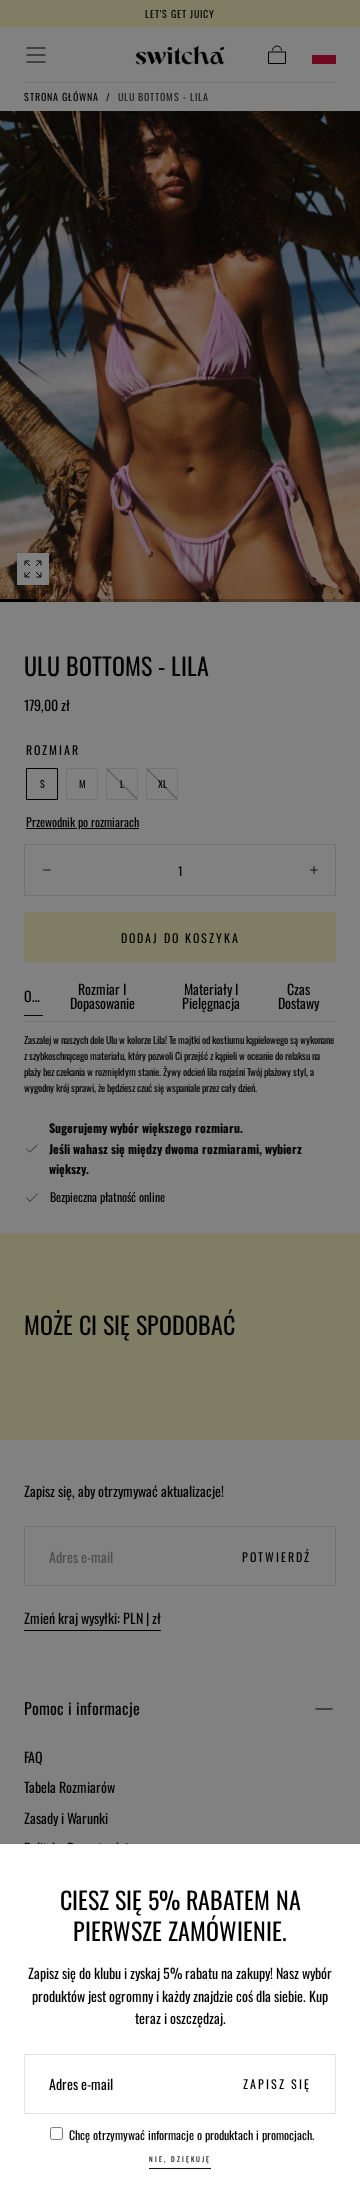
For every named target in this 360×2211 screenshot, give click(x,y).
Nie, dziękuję (180, 2159)
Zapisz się (277, 2083)
